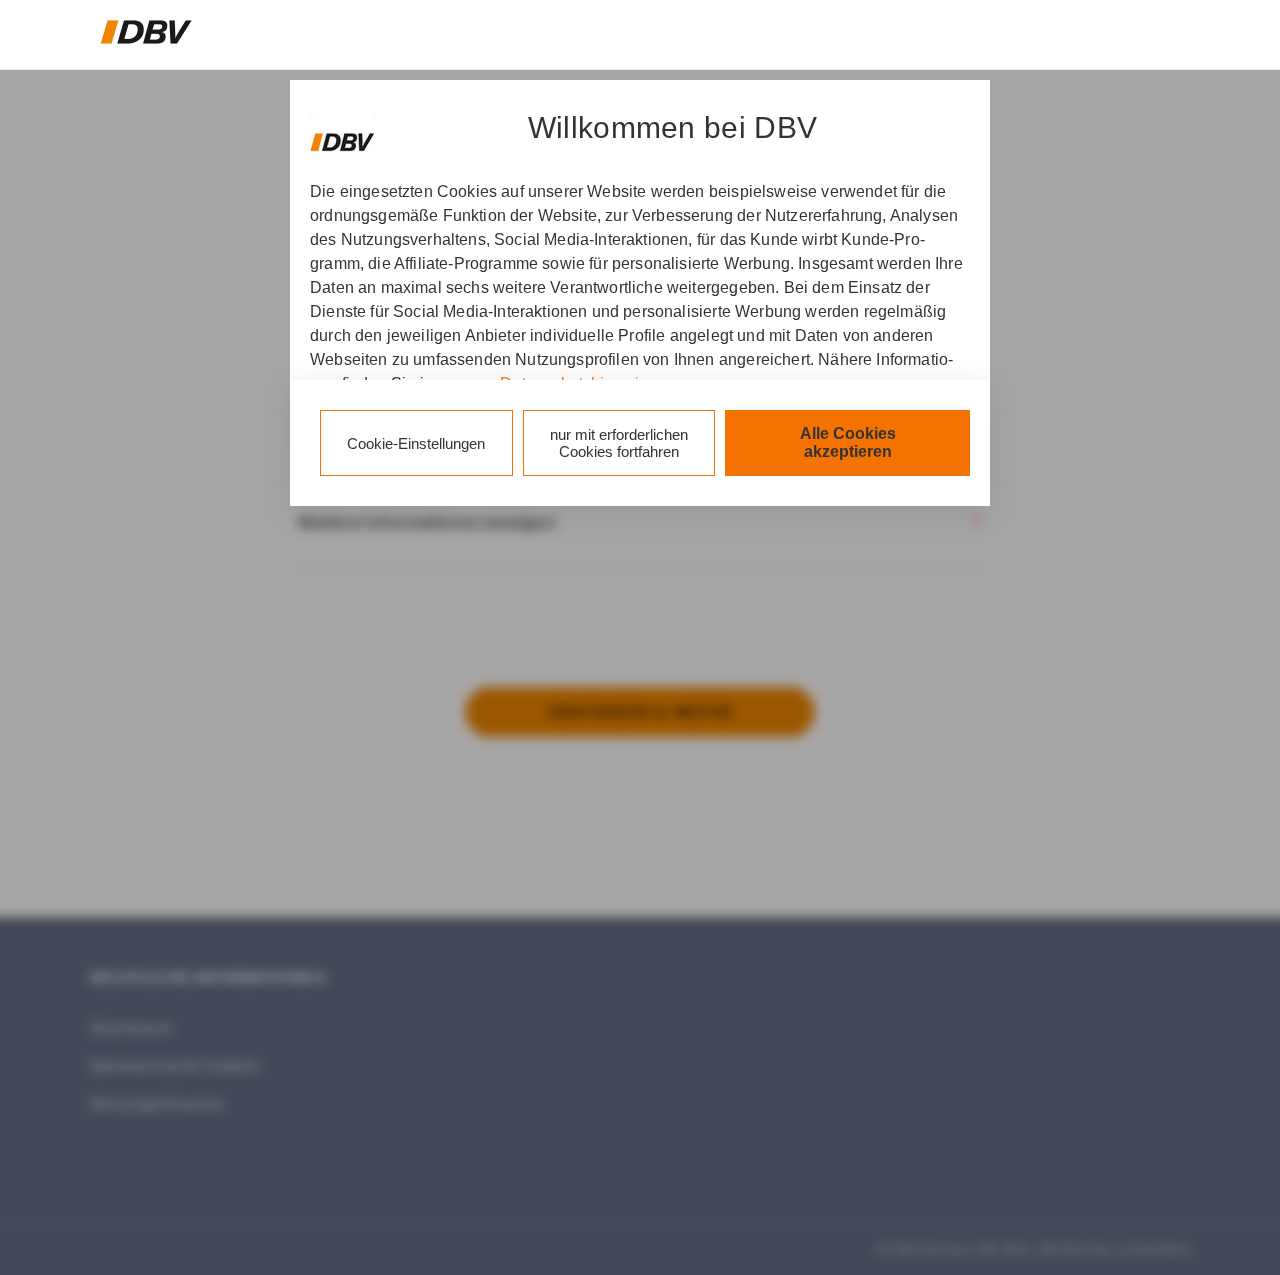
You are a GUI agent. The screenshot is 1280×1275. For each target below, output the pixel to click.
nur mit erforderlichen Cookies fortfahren (619, 443)
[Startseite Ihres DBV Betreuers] (146, 32)
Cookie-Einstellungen (416, 443)
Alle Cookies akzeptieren (848, 442)
